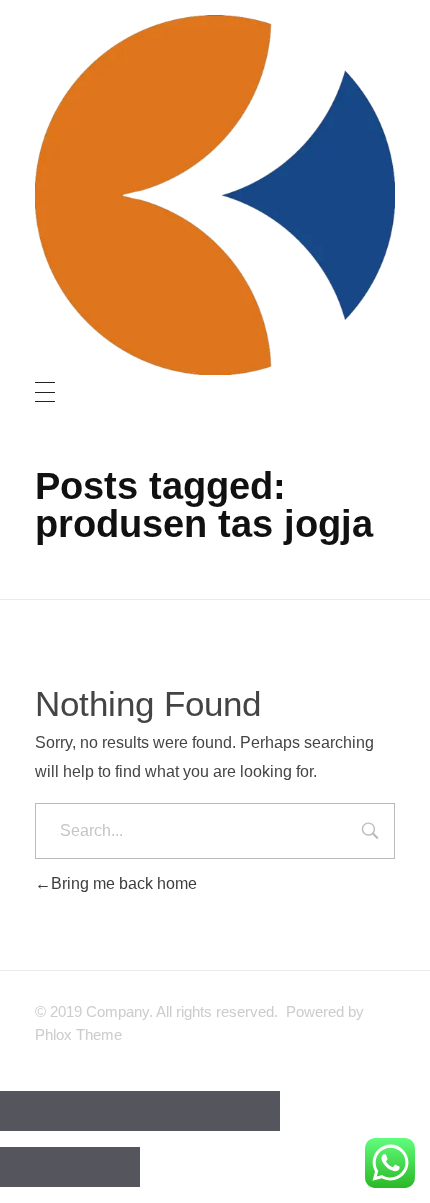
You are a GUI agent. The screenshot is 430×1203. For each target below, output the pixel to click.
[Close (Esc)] (35, 1111)
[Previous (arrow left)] (35, 1167)
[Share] (105, 1111)
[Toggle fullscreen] (175, 1111)
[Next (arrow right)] (105, 1167)
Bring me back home (124, 883)
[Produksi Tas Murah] (215, 195)
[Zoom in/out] (245, 1111)
